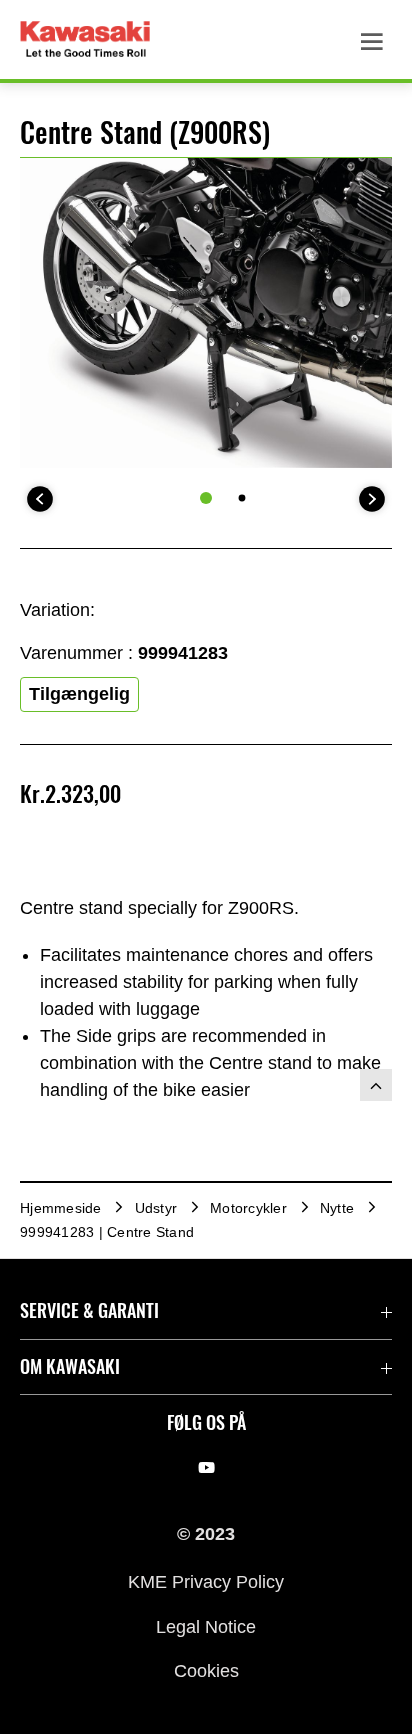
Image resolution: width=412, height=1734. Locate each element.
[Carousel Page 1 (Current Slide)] (206, 498)
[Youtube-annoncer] (206, 1468)
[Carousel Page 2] (242, 498)
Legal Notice (206, 1626)
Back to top (376, 1085)
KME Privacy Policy (206, 1582)
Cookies (206, 1671)
